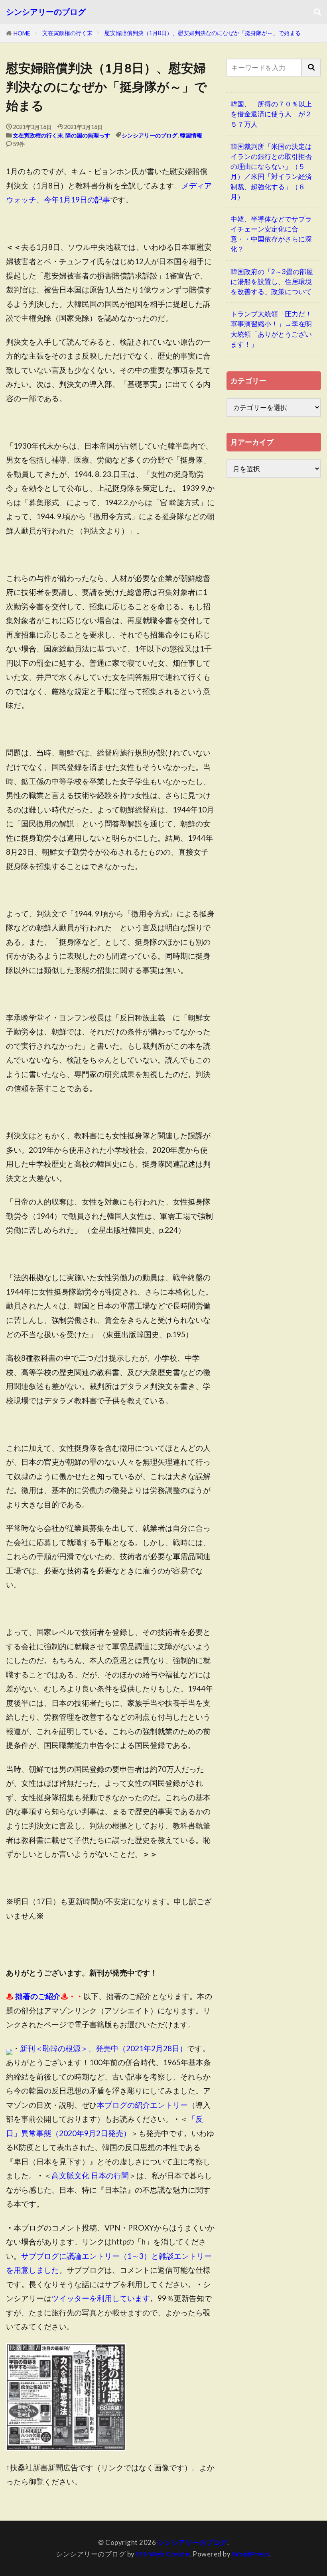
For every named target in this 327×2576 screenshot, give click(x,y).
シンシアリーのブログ (46, 12)
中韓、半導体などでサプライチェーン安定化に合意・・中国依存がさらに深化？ (271, 234)
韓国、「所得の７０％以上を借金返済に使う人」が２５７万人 (271, 114)
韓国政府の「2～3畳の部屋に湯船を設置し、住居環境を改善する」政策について (272, 282)
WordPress (251, 2554)
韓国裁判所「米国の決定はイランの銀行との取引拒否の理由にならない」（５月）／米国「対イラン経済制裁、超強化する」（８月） (271, 172)
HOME (22, 33)
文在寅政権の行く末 (67, 33)
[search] (311, 68)
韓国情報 (191, 135)
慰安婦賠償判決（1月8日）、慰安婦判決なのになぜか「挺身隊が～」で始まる (203, 33)
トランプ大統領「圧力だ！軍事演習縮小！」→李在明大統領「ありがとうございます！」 (271, 329)
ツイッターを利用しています (101, 2298)
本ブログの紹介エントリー (142, 2105)
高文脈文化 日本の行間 (90, 2175)
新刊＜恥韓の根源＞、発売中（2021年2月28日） (103, 2048)
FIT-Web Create (163, 2554)
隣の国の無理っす (88, 135)
